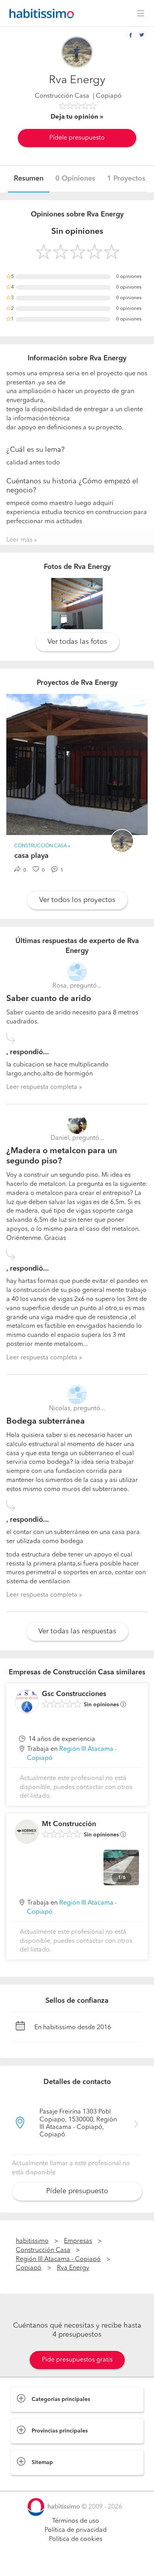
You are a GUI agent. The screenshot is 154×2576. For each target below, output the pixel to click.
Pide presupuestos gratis (77, 2360)
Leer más (19, 540)
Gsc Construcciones (74, 1694)
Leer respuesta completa (42, 1087)
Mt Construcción (69, 1824)
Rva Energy (73, 2268)
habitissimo (32, 2241)
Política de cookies (76, 2539)
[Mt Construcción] (27, 1832)
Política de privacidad (76, 2530)
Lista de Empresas (36, 2483)
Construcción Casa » (42, 846)
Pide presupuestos (77, 2563)
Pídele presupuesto (77, 138)
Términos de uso (76, 2521)
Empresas (78, 2241)
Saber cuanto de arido (49, 999)
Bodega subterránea (46, 1421)
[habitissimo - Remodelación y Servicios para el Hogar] (39, 13)
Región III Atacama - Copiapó (58, 2259)
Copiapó (29, 2268)
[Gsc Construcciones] (27, 1702)
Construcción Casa (62, 96)
